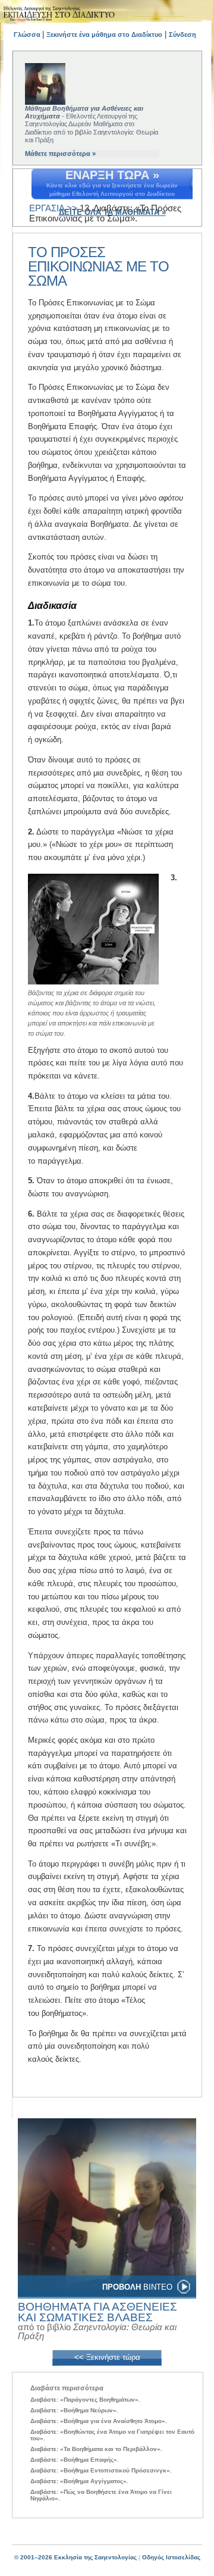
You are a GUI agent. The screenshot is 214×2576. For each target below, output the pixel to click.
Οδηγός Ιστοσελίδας (171, 2557)
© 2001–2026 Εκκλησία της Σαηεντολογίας (75, 2557)
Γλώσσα (28, 35)
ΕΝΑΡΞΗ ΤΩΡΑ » (112, 175)
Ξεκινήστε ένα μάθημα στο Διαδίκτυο (104, 35)
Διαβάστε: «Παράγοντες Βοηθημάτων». (85, 2400)
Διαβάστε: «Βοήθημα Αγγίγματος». (79, 2481)
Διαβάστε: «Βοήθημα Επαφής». (75, 2460)
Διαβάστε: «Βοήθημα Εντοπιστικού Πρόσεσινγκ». (101, 2470)
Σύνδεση (182, 35)
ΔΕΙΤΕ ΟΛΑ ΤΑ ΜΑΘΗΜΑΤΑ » (112, 212)
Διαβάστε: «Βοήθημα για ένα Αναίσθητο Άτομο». (99, 2421)
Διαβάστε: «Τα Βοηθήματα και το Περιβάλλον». (96, 2449)
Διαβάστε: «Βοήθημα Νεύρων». (74, 2410)
